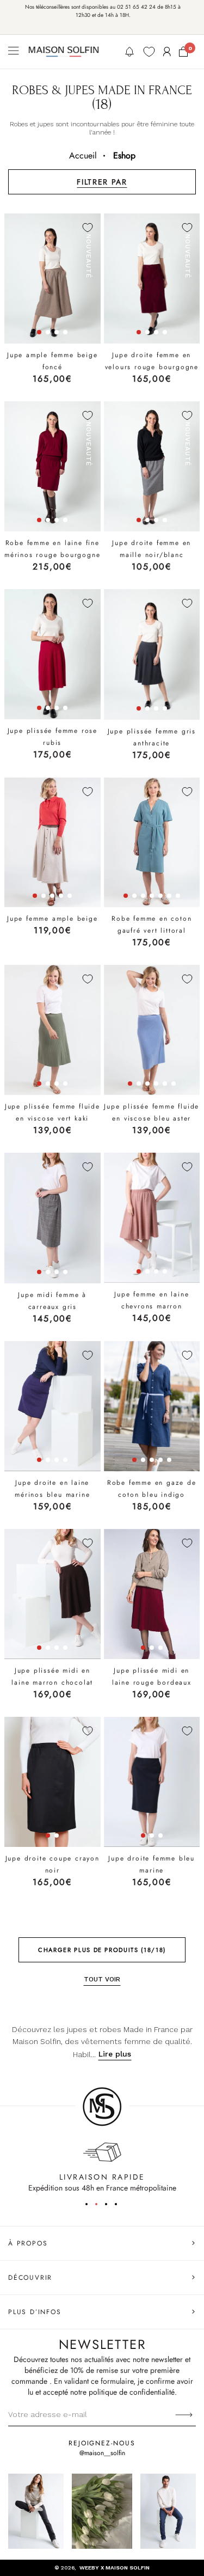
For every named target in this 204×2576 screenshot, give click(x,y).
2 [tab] (100, 2206)
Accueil (83, 155)
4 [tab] (120, 2206)
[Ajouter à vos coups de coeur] (88, 228)
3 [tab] (110, 2206)
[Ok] (184, 2414)
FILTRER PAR (102, 182)
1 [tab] (90, 2206)
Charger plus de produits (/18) (102, 1950)
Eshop (124, 155)
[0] (183, 52)
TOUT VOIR (102, 1979)
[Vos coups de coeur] (149, 52)
